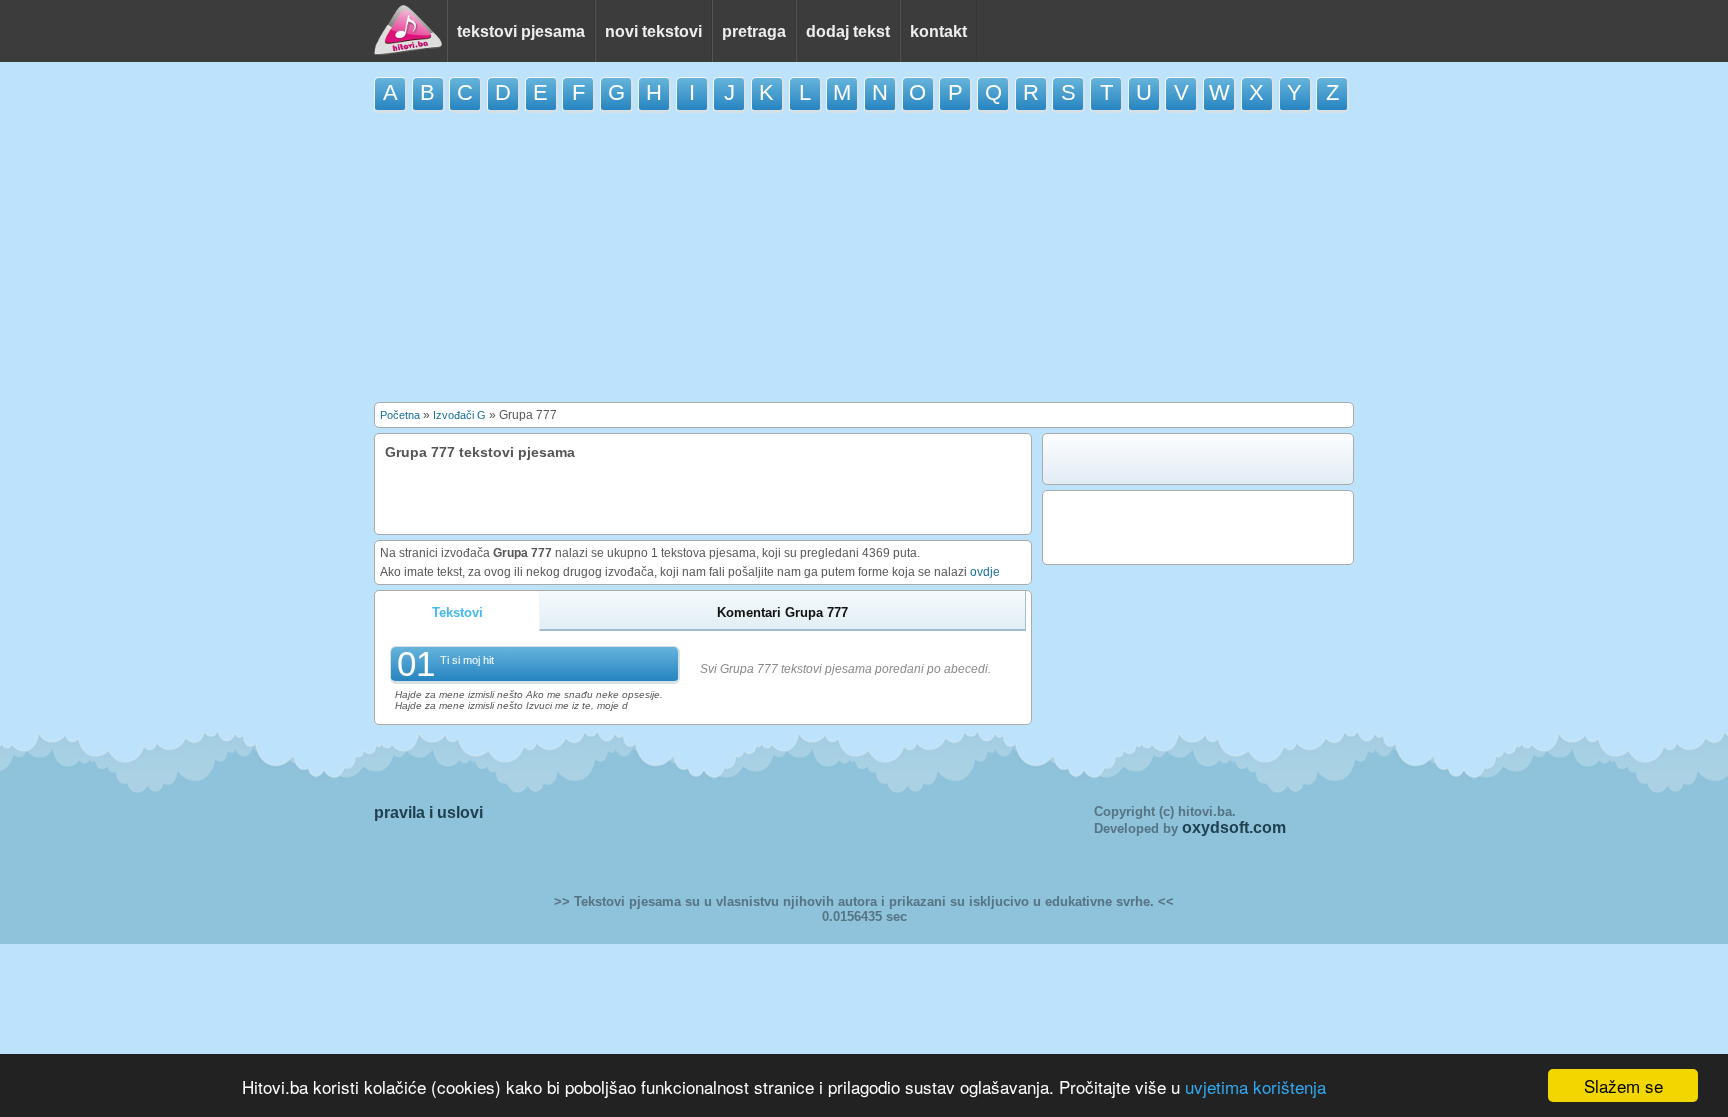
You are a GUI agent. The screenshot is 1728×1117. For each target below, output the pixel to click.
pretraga (754, 31)
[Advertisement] (864, 257)
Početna (400, 415)
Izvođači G (459, 415)
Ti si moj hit (467, 660)
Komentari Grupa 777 (782, 612)
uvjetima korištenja (1255, 1086)
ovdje (985, 572)
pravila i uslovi (428, 812)
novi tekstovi (653, 31)
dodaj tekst (848, 31)
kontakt (938, 31)
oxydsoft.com (1234, 827)
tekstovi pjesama (521, 31)
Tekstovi (457, 612)
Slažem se (1623, 1085)
